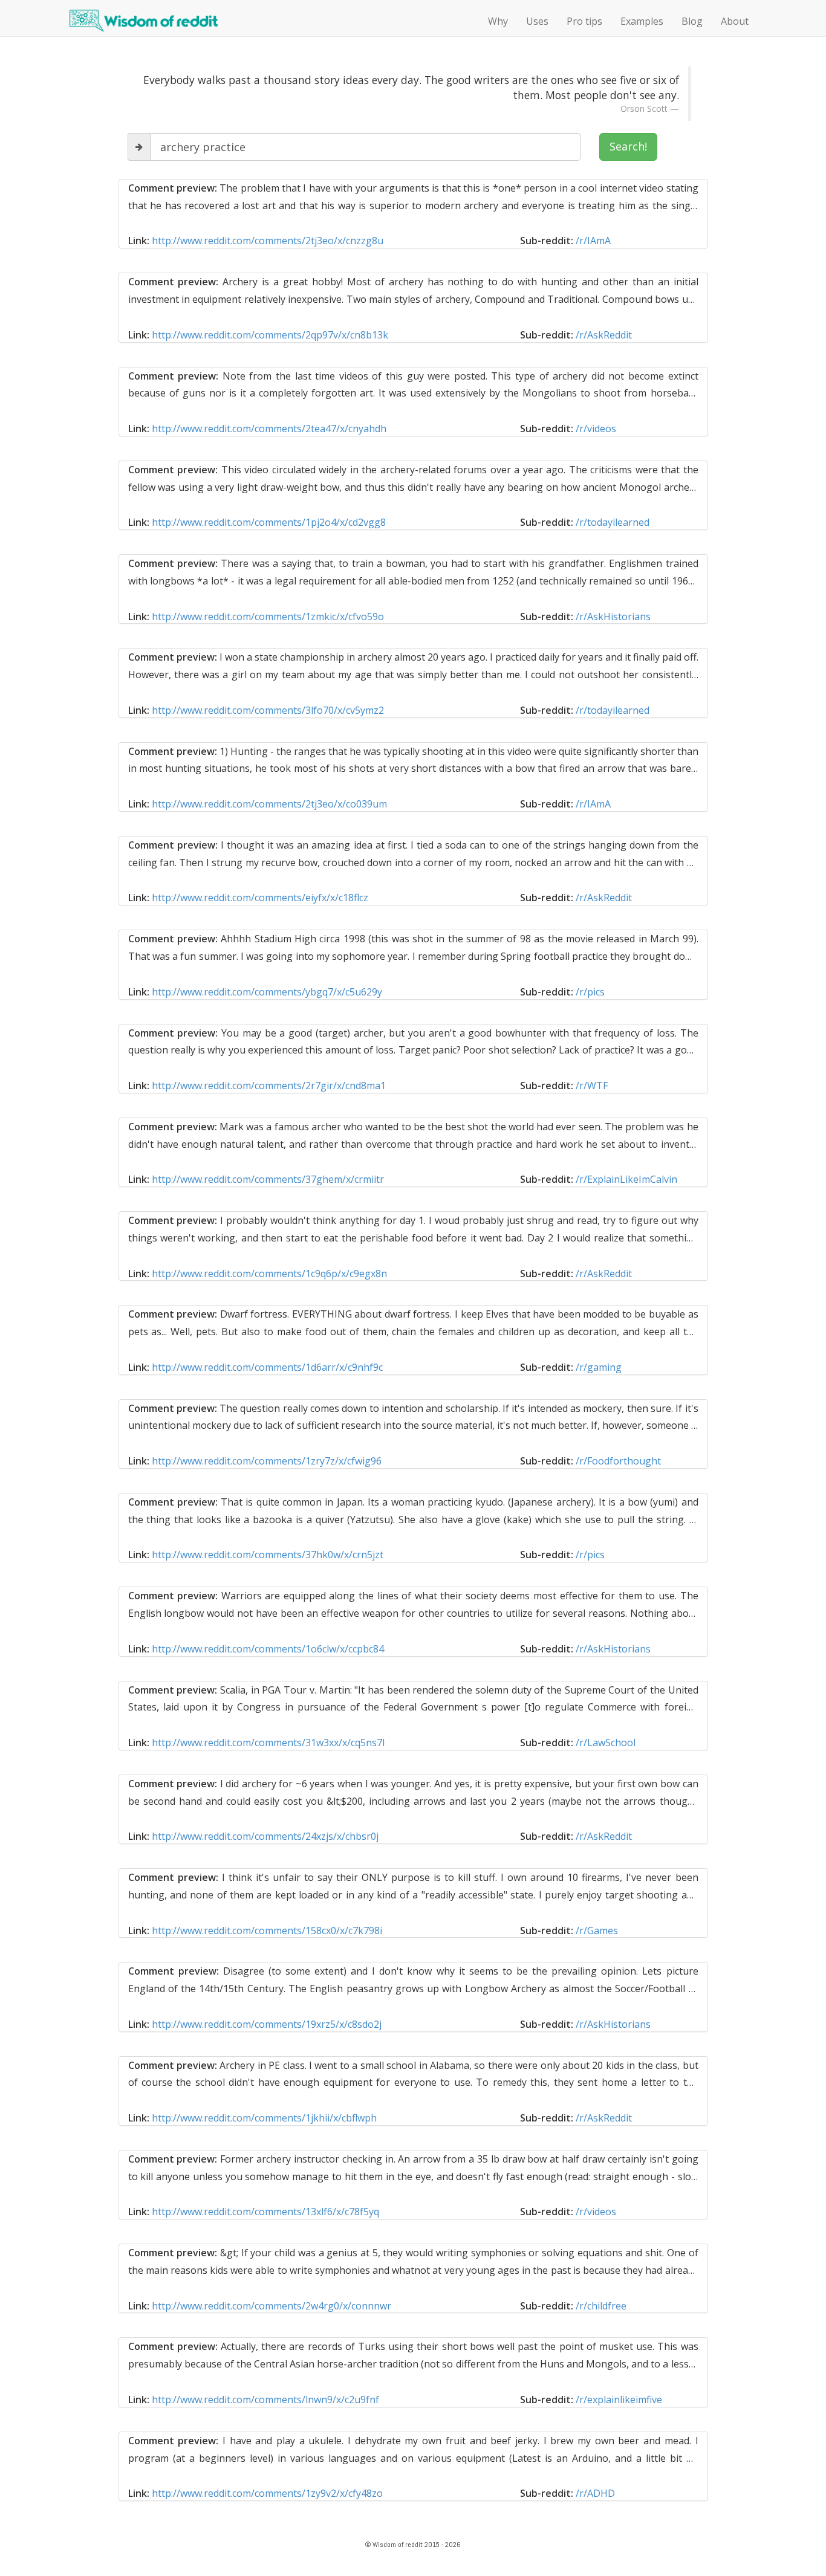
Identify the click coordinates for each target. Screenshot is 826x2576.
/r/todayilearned (613, 522)
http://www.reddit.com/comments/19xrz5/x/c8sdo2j (267, 2024)
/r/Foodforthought (618, 1461)
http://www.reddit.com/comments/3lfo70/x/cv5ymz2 (268, 710)
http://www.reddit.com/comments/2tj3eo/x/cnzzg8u (268, 241)
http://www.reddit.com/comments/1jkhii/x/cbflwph (264, 2118)
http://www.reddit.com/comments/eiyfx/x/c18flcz (260, 898)
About (735, 21)
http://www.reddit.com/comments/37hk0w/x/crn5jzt (268, 1555)
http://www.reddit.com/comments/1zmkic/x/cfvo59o (268, 616)
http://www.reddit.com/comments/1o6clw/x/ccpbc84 (268, 1649)
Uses (537, 21)
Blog (692, 21)
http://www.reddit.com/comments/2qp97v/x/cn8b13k (270, 335)
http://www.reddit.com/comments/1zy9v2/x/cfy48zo (267, 2493)
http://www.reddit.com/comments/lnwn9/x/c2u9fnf (265, 2400)
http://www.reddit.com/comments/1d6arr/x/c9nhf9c (267, 1367)
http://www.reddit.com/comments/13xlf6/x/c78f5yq (265, 2212)
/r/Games (597, 1930)
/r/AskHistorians (613, 616)
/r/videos (596, 429)
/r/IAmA (593, 241)
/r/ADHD (595, 2493)
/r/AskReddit (604, 335)
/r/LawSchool (606, 1743)
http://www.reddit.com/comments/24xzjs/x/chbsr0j (265, 1836)
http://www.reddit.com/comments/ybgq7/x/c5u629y (267, 992)
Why (498, 21)
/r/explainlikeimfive (619, 2400)
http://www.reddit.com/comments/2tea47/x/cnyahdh (269, 429)
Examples (642, 21)
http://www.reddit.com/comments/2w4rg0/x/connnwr (272, 2306)
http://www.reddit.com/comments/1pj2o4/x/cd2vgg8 (269, 522)
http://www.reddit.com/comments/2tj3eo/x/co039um (269, 804)
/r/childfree (601, 2306)
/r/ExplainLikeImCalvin (626, 1179)
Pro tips (584, 21)
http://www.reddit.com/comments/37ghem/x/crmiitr (268, 1179)
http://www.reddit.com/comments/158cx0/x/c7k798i (267, 1930)
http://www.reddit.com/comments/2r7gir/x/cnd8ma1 (269, 1086)
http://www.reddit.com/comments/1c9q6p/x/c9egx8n (269, 1273)
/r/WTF (592, 1086)
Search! (628, 146)
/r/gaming (599, 1367)
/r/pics (590, 992)
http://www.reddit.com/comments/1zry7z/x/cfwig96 (267, 1461)
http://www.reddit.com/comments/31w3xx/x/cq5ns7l (268, 1743)
